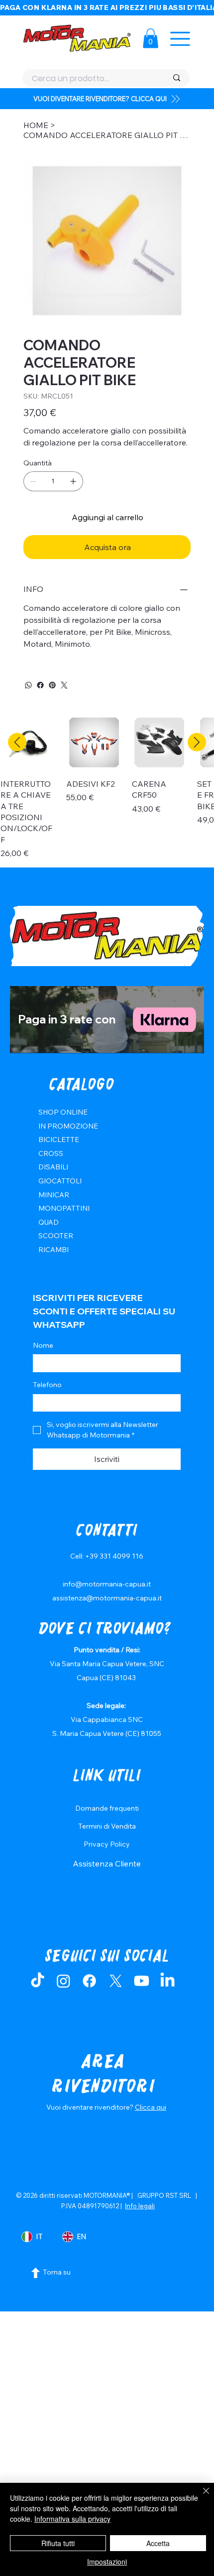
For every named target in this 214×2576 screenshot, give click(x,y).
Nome (43, 1345)
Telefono (47, 1385)
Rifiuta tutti (58, 2543)
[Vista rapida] (28, 742)
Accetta (158, 2543)
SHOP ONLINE (63, 1112)
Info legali (140, 2206)
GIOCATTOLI (60, 1181)
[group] (107, 787)
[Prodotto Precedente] (17, 742)
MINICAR (54, 1195)
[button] (151, 38)
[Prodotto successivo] (197, 742)
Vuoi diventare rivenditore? (91, 2107)
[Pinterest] (52, 685)
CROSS (51, 1153)
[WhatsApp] (28, 685)
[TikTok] (38, 1981)
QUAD (49, 1222)
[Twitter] (64, 685)
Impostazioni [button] (107, 2562)
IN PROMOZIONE (68, 1126)
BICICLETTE (59, 1140)
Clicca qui (151, 2107)
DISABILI (53, 1167)
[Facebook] (40, 685)
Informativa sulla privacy (72, 2519)
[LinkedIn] (167, 1981)
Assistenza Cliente (107, 1863)
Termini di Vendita (107, 1826)
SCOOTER (56, 1236)
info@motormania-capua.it (107, 1584)
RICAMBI (53, 1250)
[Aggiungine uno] (73, 481)
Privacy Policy (107, 1844)
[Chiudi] (200, 2497)
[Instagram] (63, 1981)
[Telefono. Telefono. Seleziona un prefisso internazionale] (49, 1403)
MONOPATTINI (64, 1208)
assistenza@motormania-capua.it (107, 1598)
